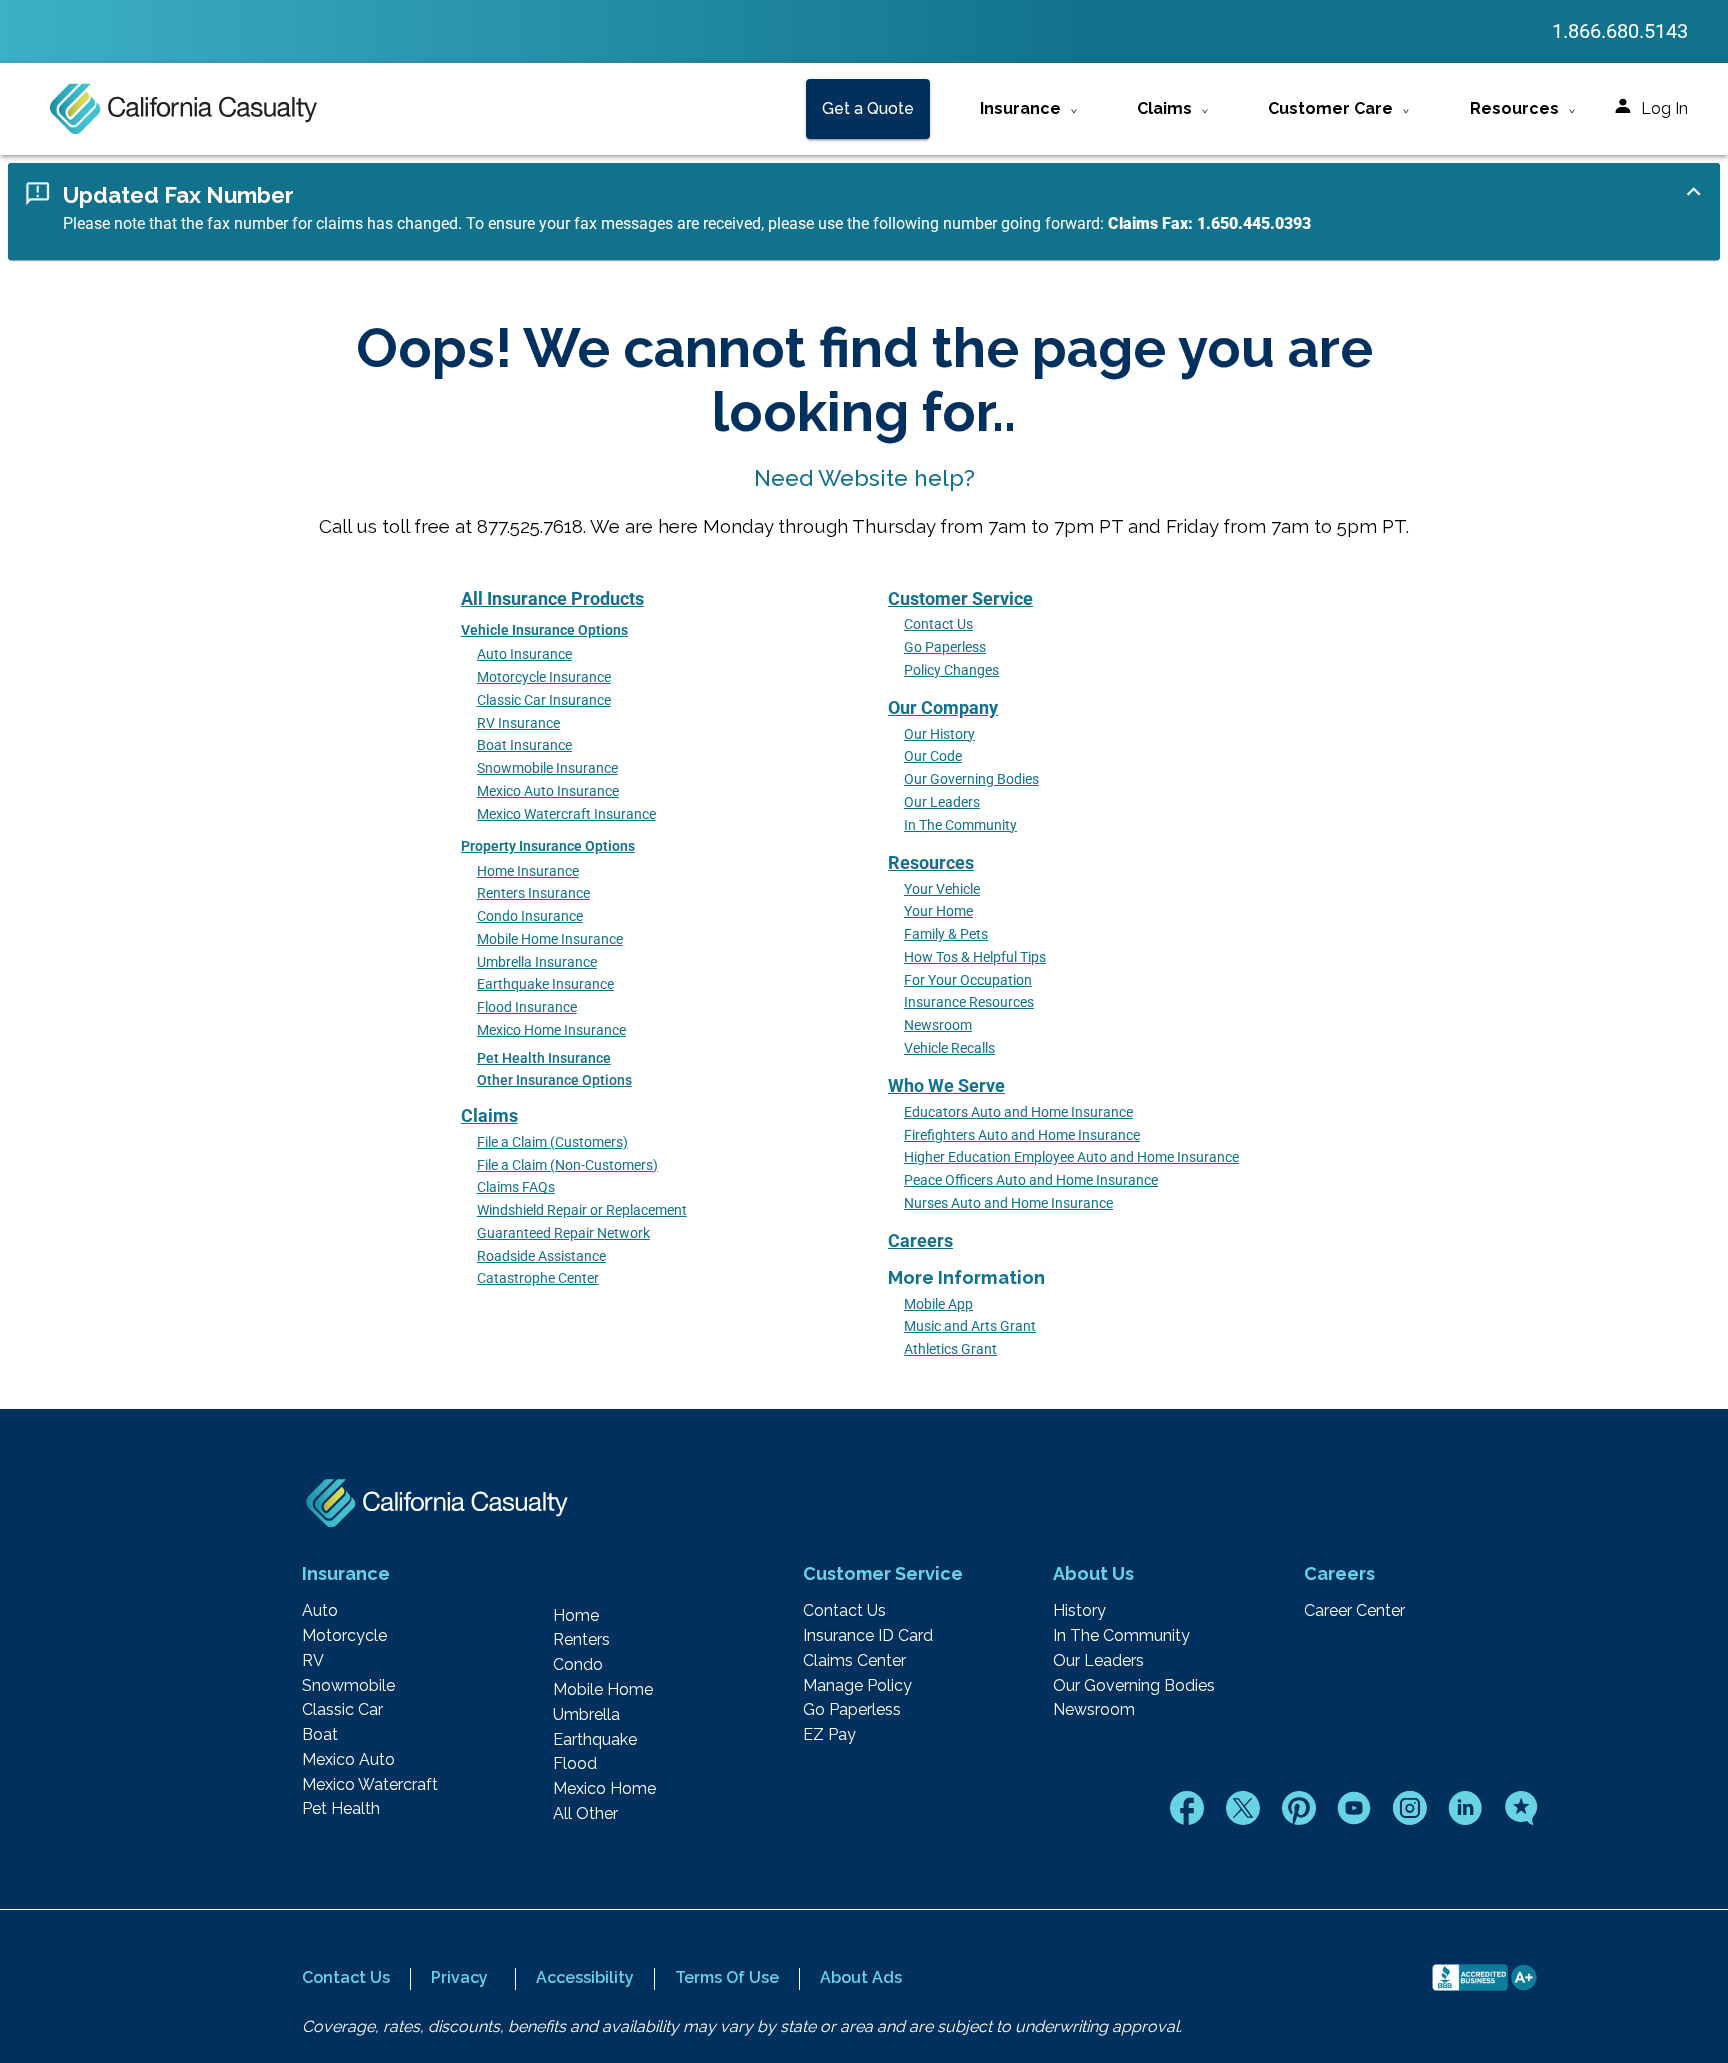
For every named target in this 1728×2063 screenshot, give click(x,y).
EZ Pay (829, 1735)
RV (313, 1661)
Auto (320, 1611)
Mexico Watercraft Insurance (566, 814)
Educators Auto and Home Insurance (1018, 1112)
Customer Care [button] (1330, 108)
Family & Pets (946, 934)
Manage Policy (857, 1686)
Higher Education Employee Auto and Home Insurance (1071, 1157)
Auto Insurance (524, 654)
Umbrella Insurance (537, 962)
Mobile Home (603, 1690)
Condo (578, 1665)
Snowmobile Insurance (547, 768)
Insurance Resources (969, 1002)
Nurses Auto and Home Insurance (1008, 1203)
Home (576, 1616)
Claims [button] (1164, 108)
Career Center (1354, 1611)
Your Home (938, 911)
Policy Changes (951, 670)
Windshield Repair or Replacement (582, 1210)
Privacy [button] (459, 1977)
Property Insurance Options (548, 846)
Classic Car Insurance (544, 700)
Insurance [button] (1020, 108)
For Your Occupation (968, 980)
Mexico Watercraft (370, 1785)
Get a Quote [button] (868, 108)
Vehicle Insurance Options (544, 630)
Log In (1664, 108)
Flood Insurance (527, 1007)
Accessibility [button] (585, 1977)
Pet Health (341, 1809)
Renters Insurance (533, 893)
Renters (581, 1640)
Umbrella (586, 1715)
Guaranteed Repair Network (563, 1233)
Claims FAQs (516, 1187)
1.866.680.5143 (1620, 31)
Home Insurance (528, 871)
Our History (939, 734)
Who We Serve (946, 1085)
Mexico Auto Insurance (548, 791)
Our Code (933, 756)
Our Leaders (942, 802)
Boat (320, 1735)
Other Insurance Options (554, 1080)
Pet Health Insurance (544, 1058)
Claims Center (854, 1661)
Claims (489, 1115)
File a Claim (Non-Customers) (567, 1165)
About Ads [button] (861, 1977)
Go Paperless (945, 647)
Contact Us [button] (346, 1977)
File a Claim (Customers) (552, 1142)
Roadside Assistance (541, 1256)
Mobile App (938, 1304)
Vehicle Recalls (949, 1048)
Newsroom (938, 1025)
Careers (920, 1240)
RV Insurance (518, 723)
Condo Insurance (530, 916)
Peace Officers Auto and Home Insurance (1031, 1180)
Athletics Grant (950, 1349)
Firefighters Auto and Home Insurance (1022, 1135)
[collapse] (1693, 191)
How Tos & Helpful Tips (975, 957)
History (1079, 1611)
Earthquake (595, 1740)
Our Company (943, 707)
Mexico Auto (348, 1760)
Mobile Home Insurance (550, 939)
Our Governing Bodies (971, 779)
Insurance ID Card (868, 1636)
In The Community (960, 825)
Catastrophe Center (538, 1278)
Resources (931, 862)
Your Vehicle (942, 889)
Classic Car (342, 1710)
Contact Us (938, 624)
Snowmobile (348, 1686)
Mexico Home (604, 1789)
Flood (575, 1764)
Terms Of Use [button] (727, 1977)
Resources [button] (1514, 108)
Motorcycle (344, 1636)
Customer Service (960, 598)
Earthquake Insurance (545, 984)
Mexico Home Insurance (551, 1030)
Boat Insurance (524, 745)
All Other (585, 1814)
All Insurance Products (552, 598)
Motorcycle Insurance (544, 677)
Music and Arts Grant (970, 1326)
